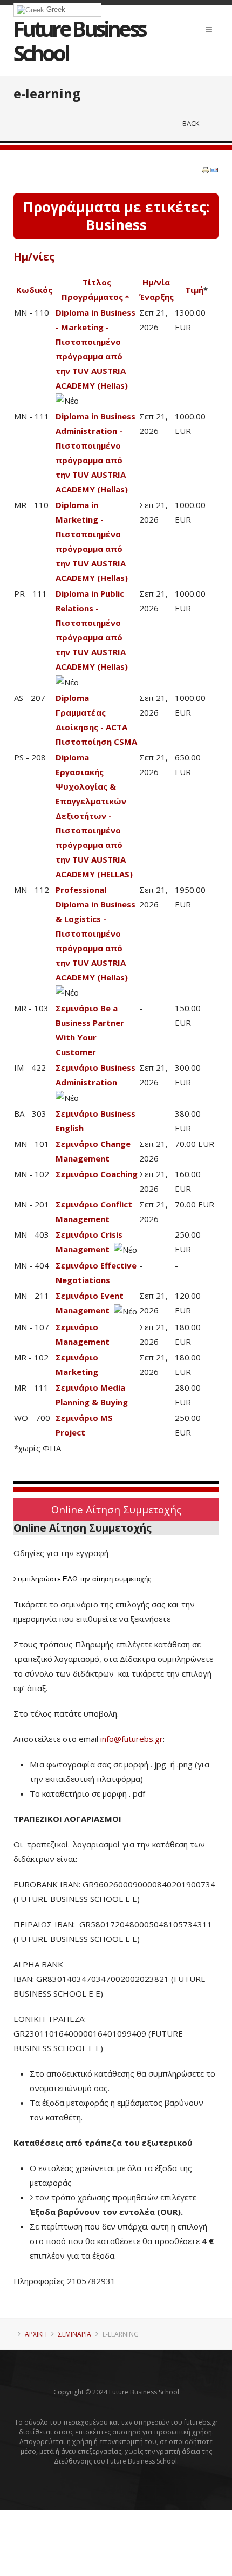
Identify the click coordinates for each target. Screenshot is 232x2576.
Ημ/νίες (34, 257)
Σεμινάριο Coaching (97, 1174)
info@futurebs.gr (132, 1739)
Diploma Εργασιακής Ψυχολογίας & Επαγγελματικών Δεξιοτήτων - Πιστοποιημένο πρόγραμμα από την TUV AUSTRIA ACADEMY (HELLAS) (94, 816)
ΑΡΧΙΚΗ (36, 2334)
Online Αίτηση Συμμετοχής (116, 1509)
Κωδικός (34, 290)
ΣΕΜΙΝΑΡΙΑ (75, 2334)
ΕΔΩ (70, 1579)
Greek (55, 9)
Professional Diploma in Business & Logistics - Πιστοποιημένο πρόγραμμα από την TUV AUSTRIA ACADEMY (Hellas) (95, 933)
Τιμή (194, 290)
